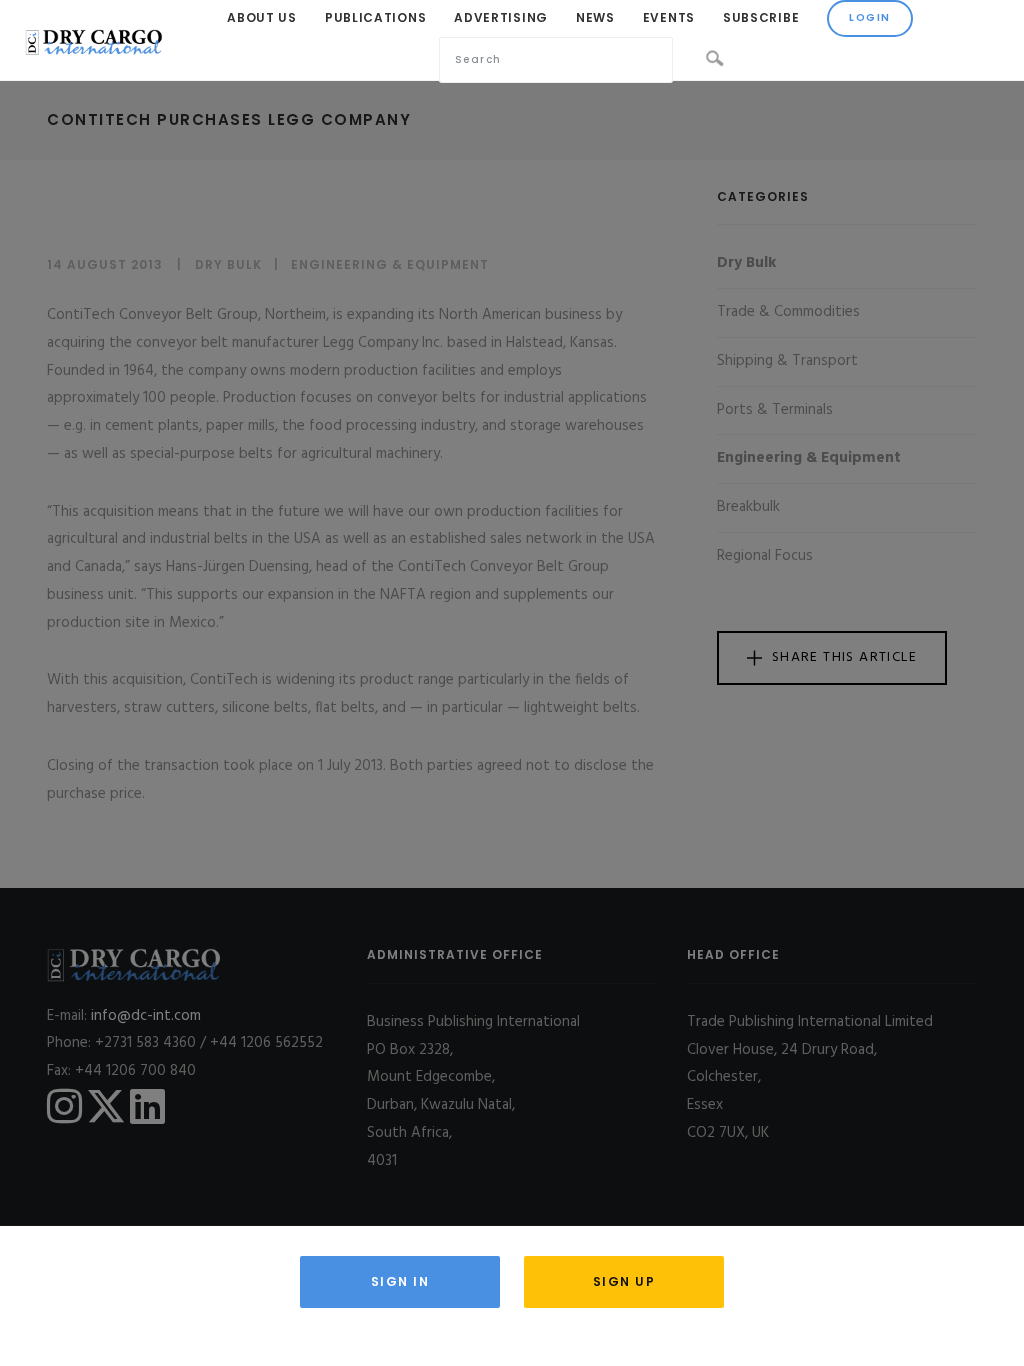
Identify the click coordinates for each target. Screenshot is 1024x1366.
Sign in (400, 1281)
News (595, 17)
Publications (375, 17)
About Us (262, 17)
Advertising (501, 17)
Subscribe (761, 17)
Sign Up (624, 1281)
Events (669, 17)
